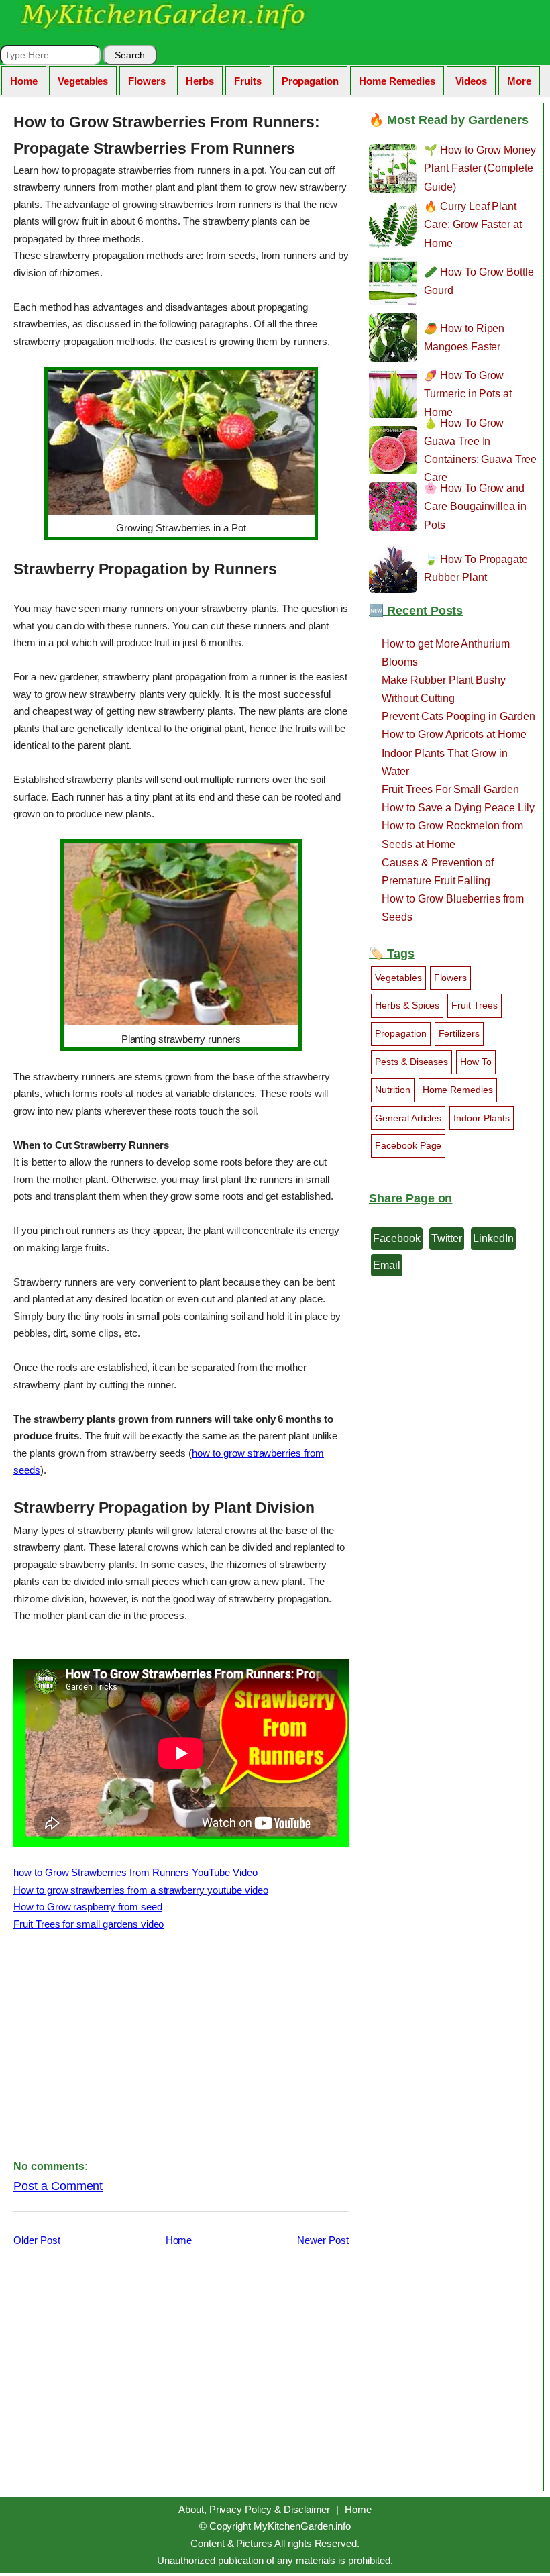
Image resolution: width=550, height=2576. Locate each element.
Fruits (248, 81)
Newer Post (323, 2240)
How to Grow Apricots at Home (454, 734)
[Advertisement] (181, 2044)
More (519, 81)
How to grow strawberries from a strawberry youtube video (141, 1890)
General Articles (408, 1118)
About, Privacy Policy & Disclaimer (254, 2509)
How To (476, 1062)
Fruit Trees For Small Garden (450, 789)
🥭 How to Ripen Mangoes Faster (464, 338)
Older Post (37, 2240)
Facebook (397, 1238)
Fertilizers (459, 1033)
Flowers (147, 81)
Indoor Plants (481, 1118)
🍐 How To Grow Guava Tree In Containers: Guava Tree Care (480, 450)
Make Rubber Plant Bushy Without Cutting (444, 689)
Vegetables (83, 81)
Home (24, 81)
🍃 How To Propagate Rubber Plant (476, 568)
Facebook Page (408, 1145)
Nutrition (393, 1090)
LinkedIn (493, 1238)
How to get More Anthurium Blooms (446, 653)
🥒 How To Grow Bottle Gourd (479, 281)
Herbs (200, 81)
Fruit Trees (475, 1005)
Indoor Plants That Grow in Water (445, 762)
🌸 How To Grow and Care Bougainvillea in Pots (475, 506)
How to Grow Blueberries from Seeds (453, 908)
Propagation (311, 81)
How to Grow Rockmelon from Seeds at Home (452, 835)
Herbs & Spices (407, 1005)
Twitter (447, 1238)
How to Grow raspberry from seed (88, 1907)
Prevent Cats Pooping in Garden (458, 716)
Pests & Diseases (411, 1062)
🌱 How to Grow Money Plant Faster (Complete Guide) (480, 168)
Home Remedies (397, 81)
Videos (472, 81)
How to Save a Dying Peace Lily (458, 808)
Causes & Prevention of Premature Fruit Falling (438, 872)
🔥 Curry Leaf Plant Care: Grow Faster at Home (473, 224)
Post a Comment (58, 2186)
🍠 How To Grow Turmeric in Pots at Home (468, 394)
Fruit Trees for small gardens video (89, 1924)
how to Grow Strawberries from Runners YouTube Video (135, 1872)
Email (387, 1265)
